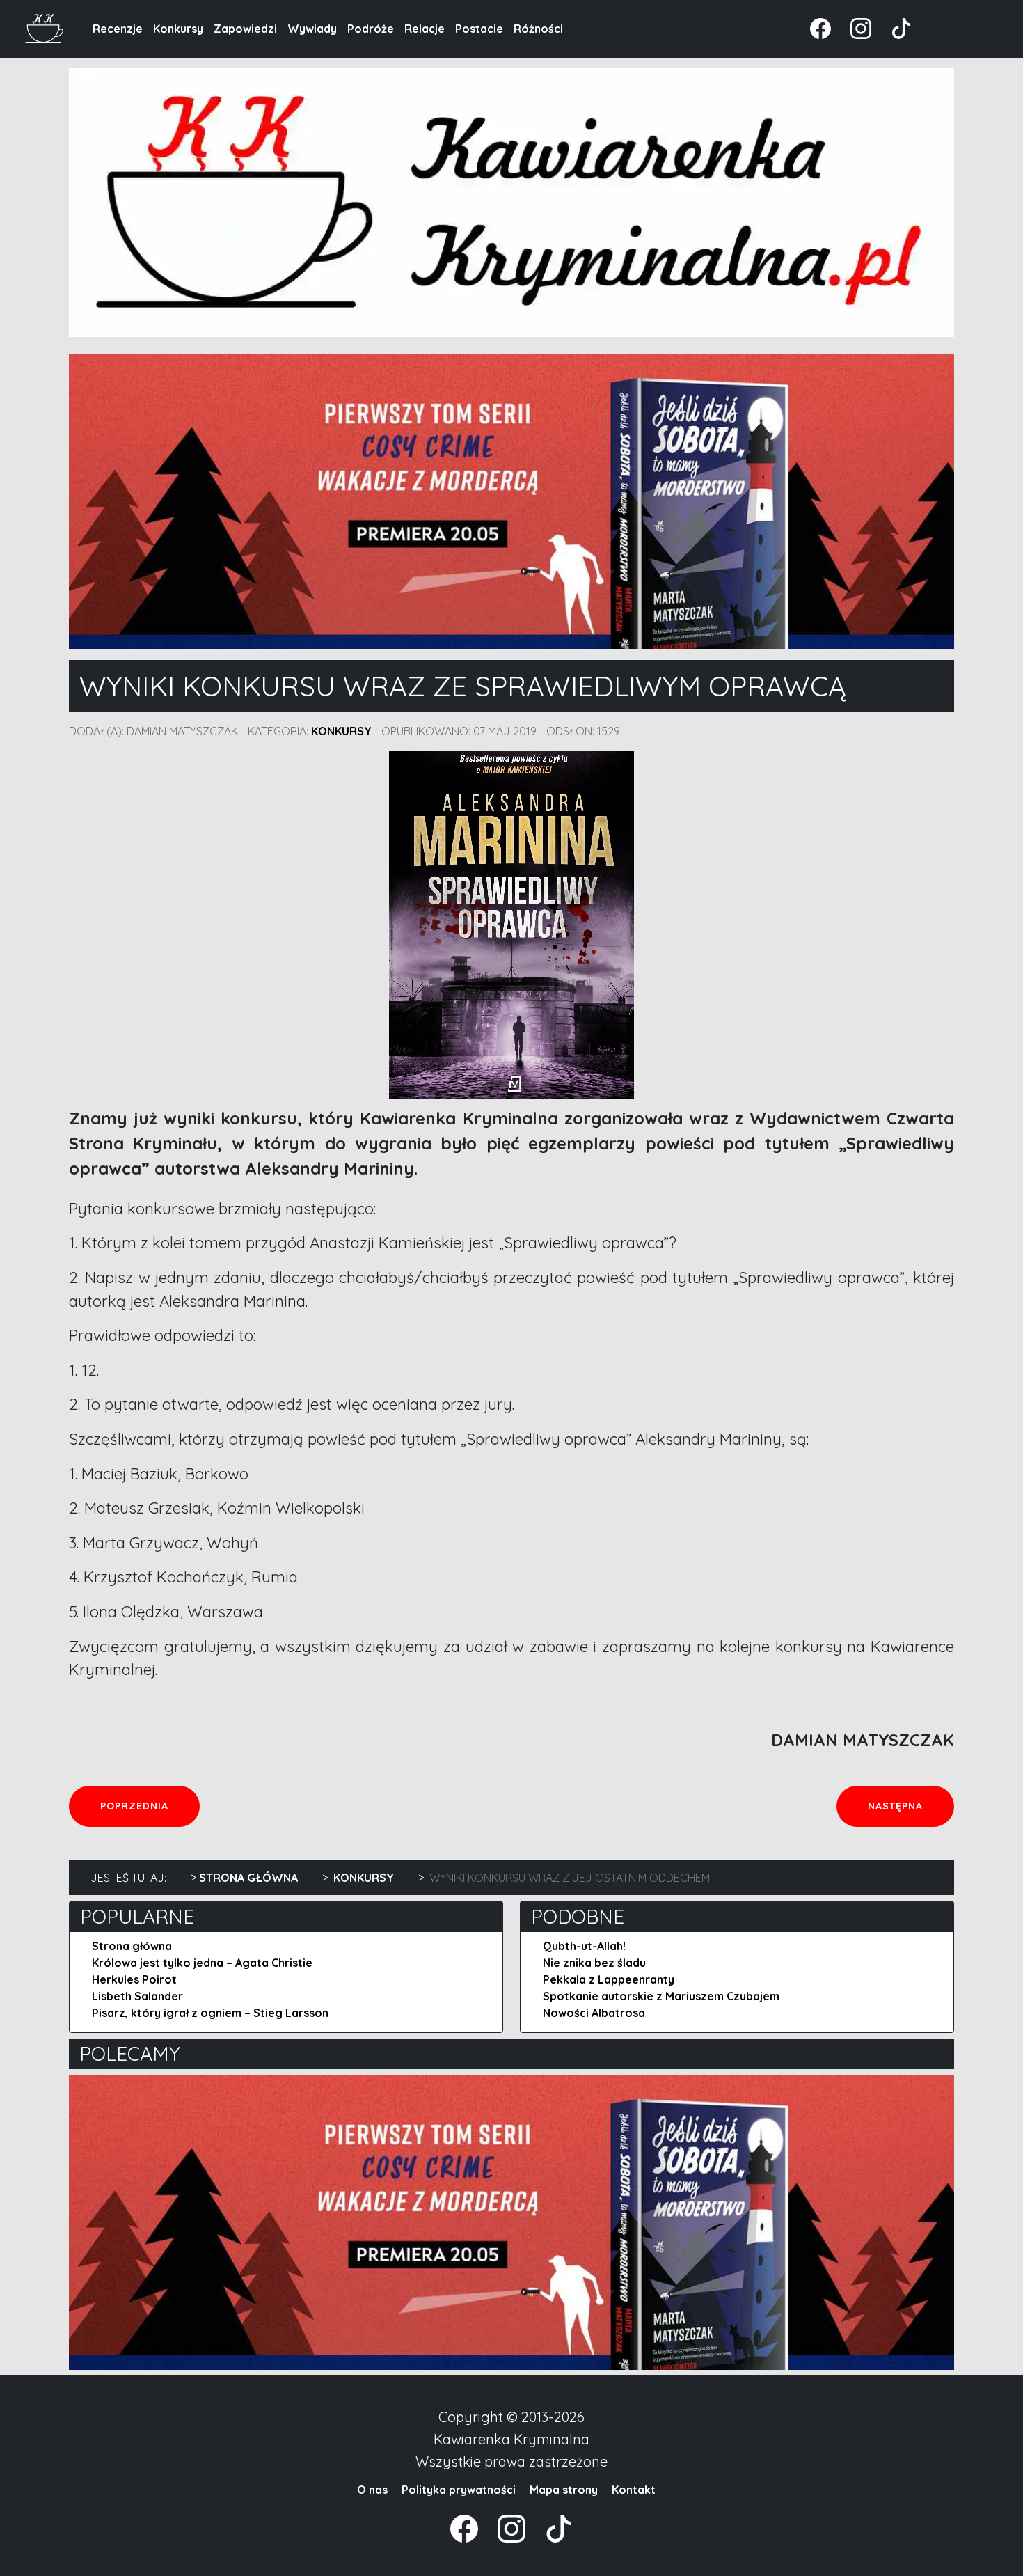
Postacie (479, 29)
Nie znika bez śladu (594, 1963)
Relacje (425, 29)
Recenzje (118, 29)
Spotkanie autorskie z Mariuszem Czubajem (661, 1996)
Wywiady (312, 29)
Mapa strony (564, 2490)
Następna (911, 1806)
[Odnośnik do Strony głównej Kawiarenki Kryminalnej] (45, 27)
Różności (538, 29)
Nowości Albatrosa (594, 2013)
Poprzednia (150, 1806)
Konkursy (178, 29)
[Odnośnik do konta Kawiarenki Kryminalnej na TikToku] (893, 27)
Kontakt (634, 2490)
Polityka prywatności (459, 2490)
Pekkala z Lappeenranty (609, 1979)
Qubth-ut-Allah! (584, 1946)
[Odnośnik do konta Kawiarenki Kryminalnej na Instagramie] (854, 27)
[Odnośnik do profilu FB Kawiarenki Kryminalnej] (822, 27)
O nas (372, 2490)
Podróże (371, 29)
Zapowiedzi (245, 29)
